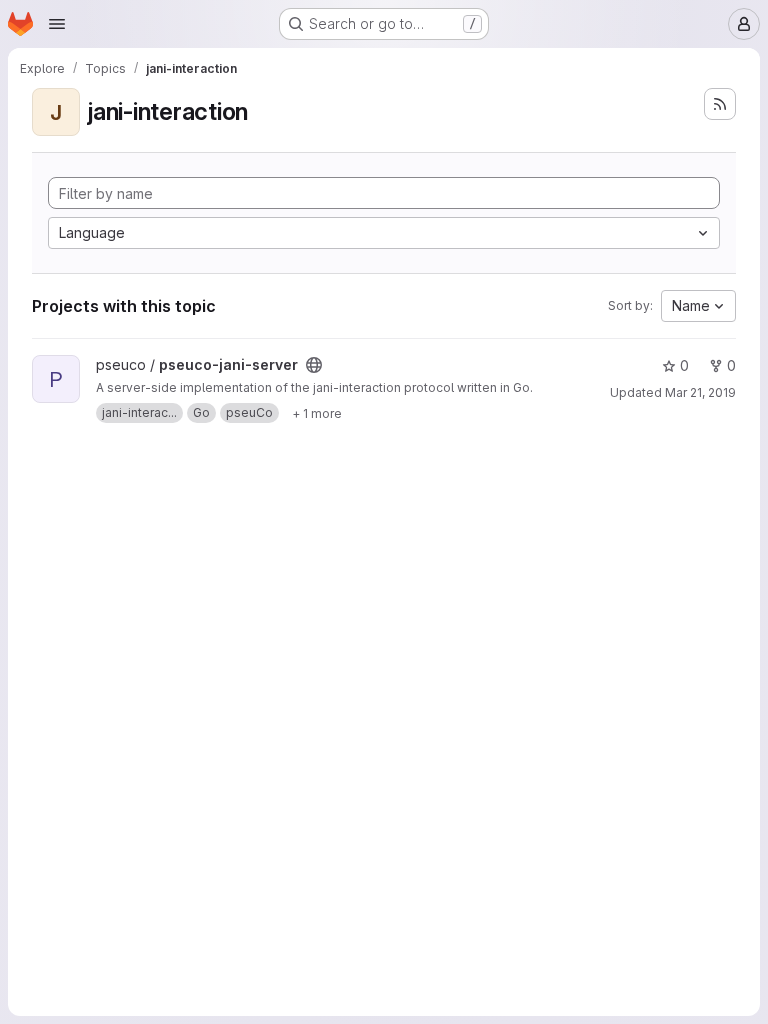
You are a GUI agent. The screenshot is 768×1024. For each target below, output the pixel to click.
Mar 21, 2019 (700, 392)
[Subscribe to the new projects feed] (720, 104)
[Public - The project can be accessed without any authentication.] (314, 365)
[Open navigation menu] (57, 24)
